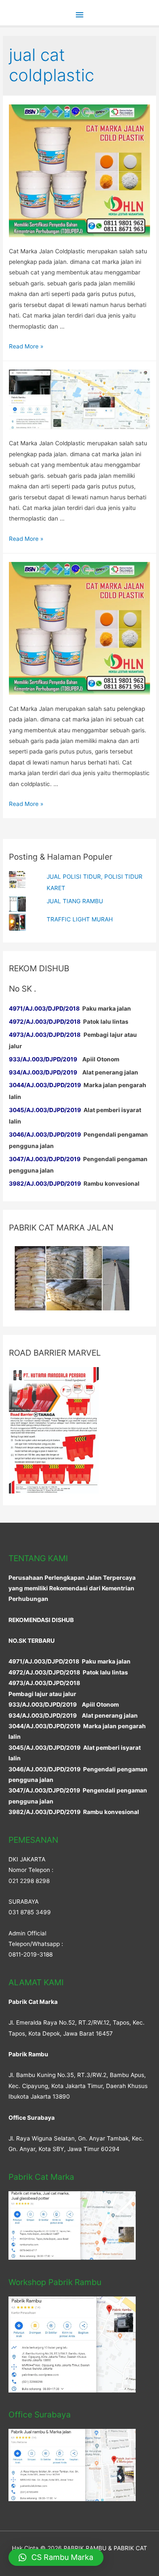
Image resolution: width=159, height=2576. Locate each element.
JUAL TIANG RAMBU (75, 901)
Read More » (26, 346)
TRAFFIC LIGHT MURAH (80, 919)
